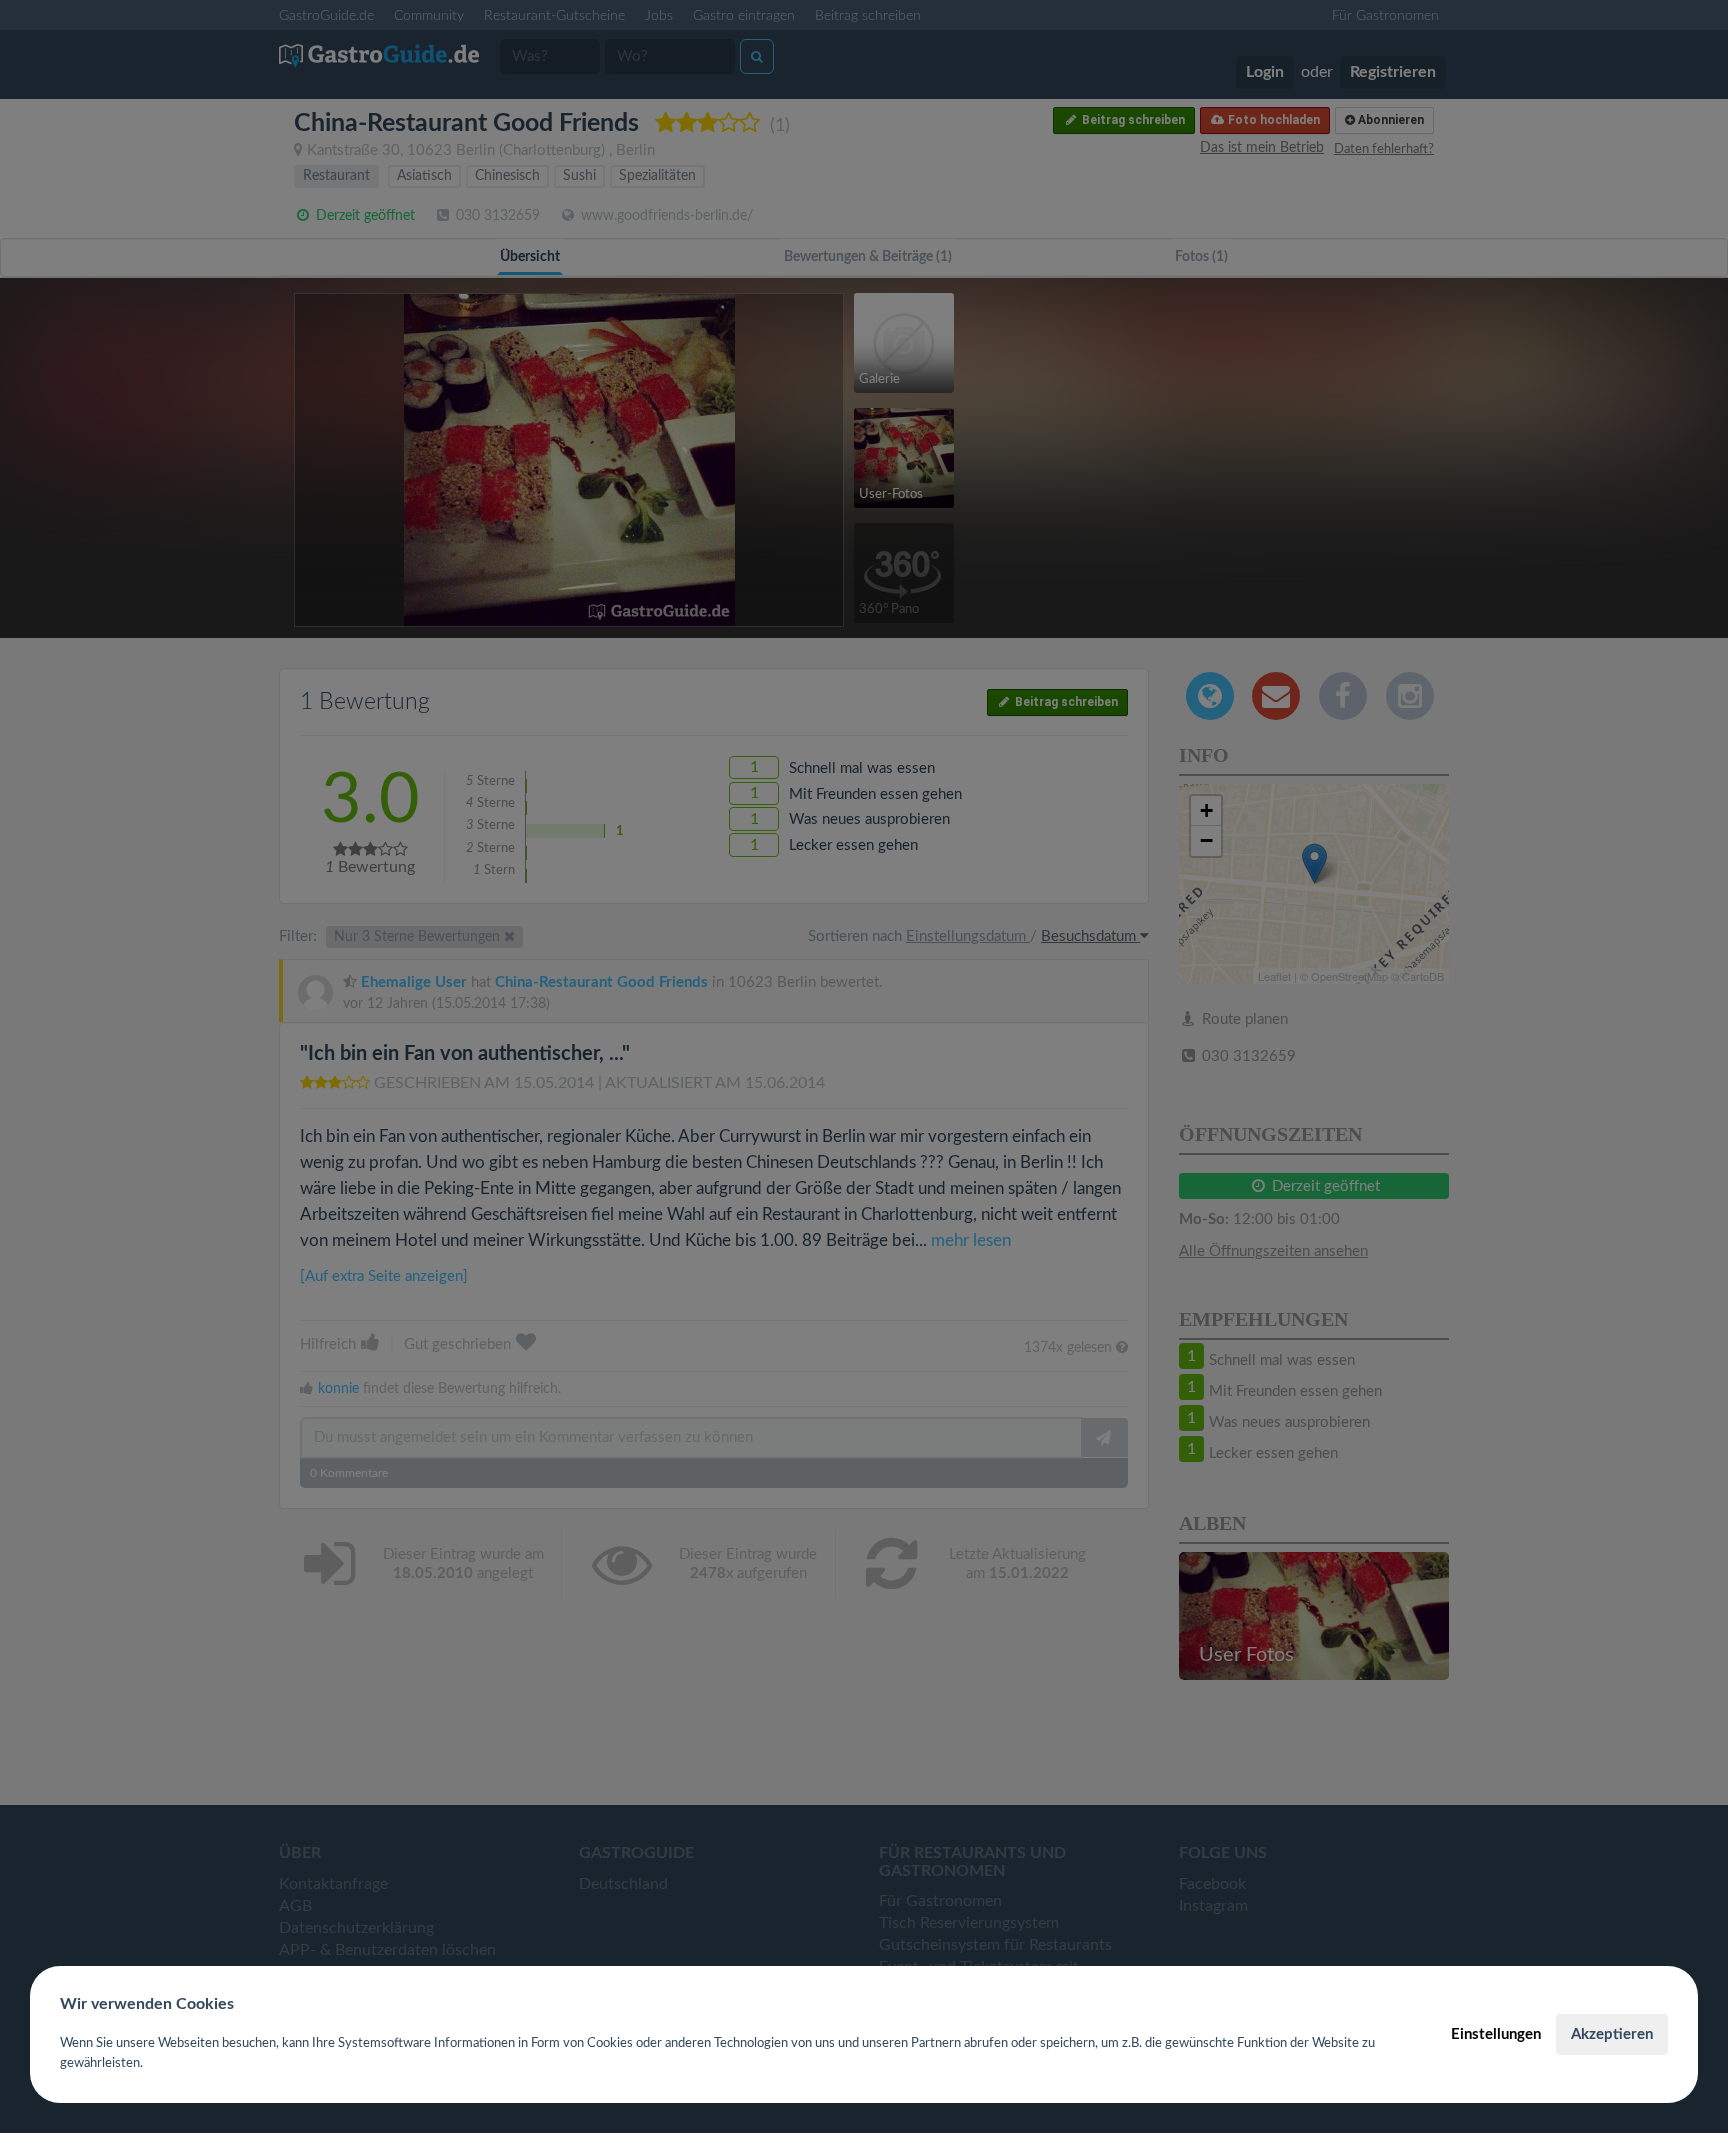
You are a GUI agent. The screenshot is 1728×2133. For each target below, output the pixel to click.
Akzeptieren (1612, 2034)
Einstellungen (1496, 2034)
